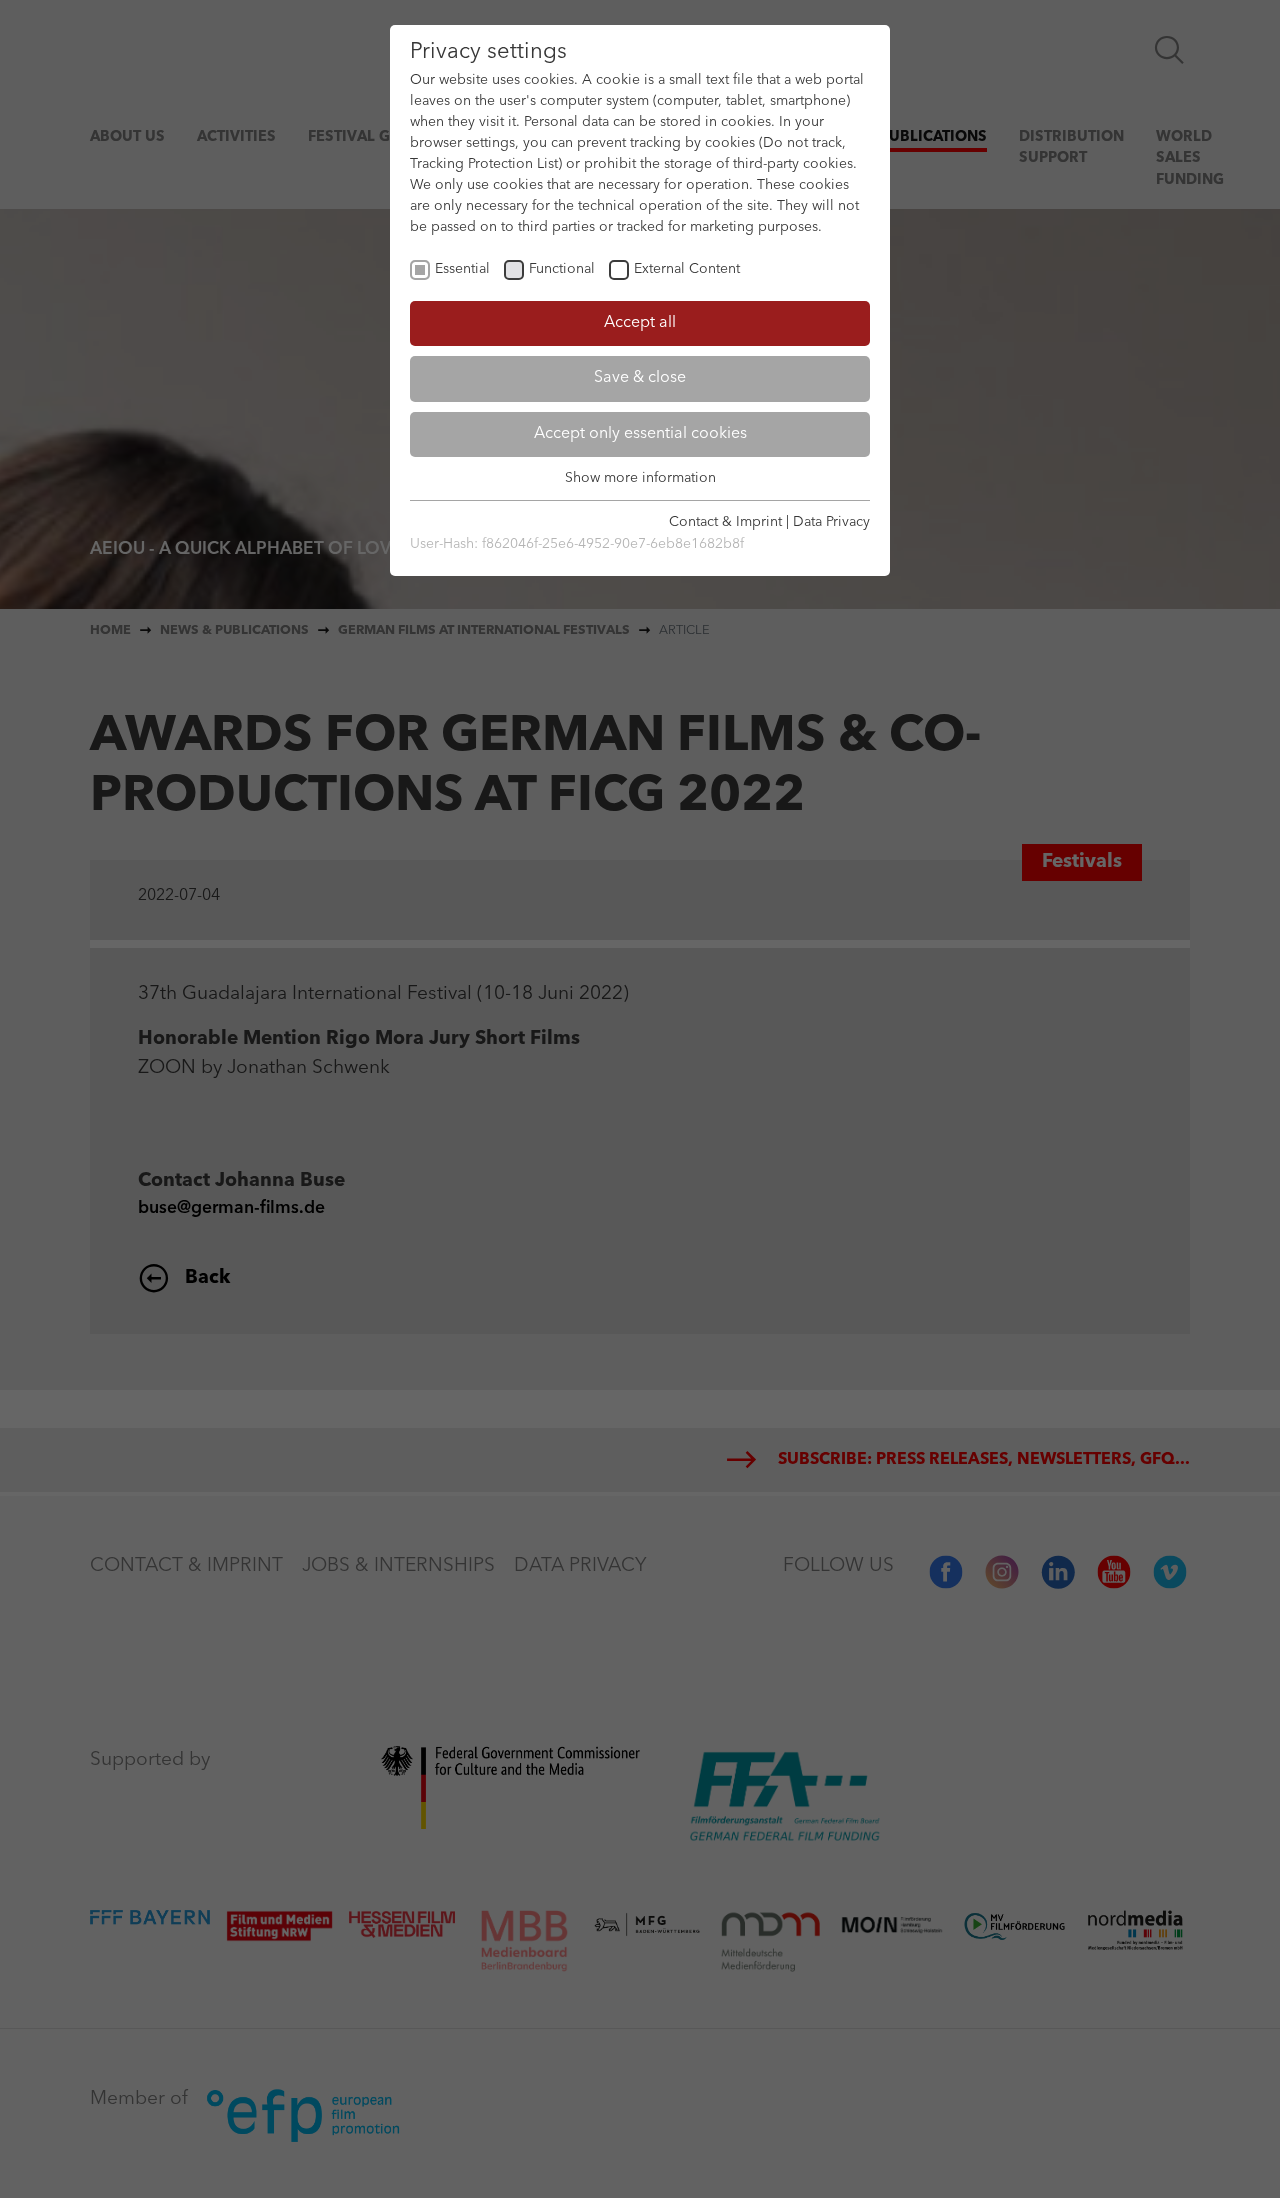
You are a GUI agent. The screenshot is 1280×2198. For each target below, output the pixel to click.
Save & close (640, 378)
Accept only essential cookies (640, 434)
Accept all (640, 323)
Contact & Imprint (725, 522)
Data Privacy (831, 522)
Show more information (640, 478)
